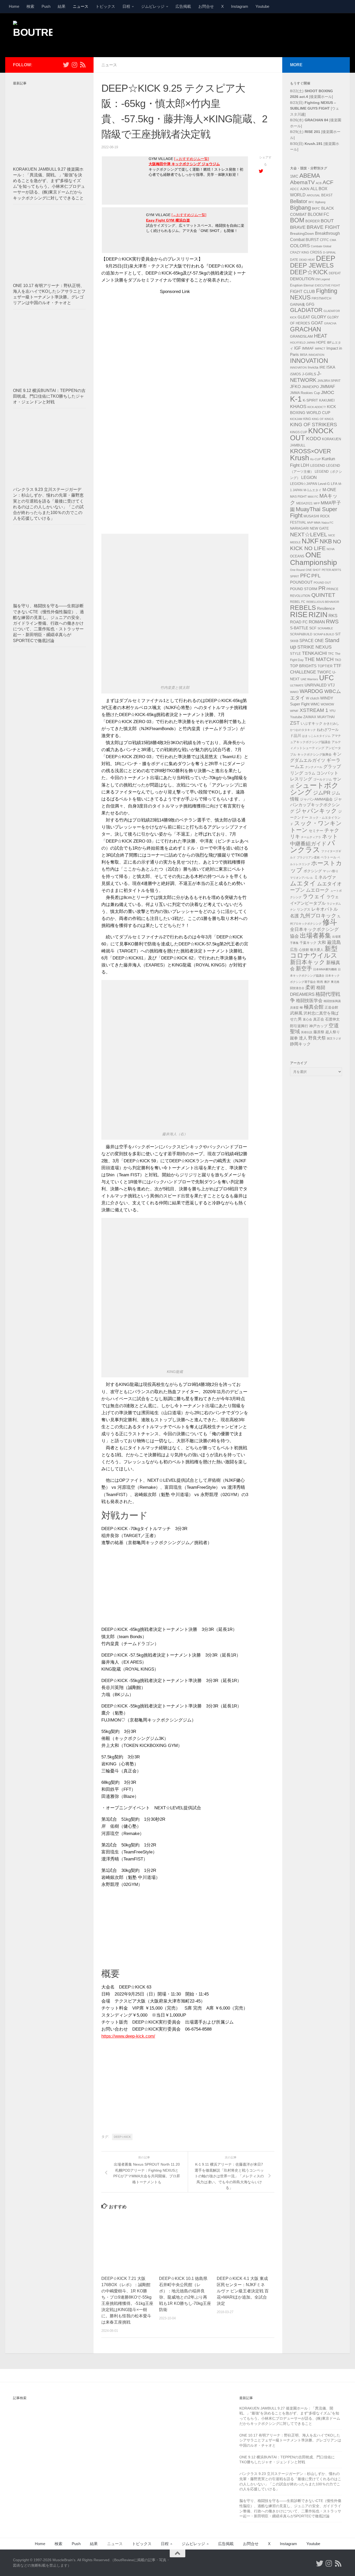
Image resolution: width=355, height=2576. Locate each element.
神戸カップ (318, 1026)
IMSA (304, 355)
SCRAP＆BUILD (324, 634)
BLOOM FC (318, 214)
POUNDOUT (301, 582)
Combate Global (321, 246)
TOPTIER (325, 666)
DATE (294, 260)
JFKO (295, 387)
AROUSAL (313, 195)
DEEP (326, 258)
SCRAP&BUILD (301, 634)
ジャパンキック (316, 811)
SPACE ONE (312, 641)
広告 (294, 950)
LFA (334, 484)
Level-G (324, 484)
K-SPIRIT (310, 400)
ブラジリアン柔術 (308, 857)
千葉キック (308, 943)
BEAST (327, 195)
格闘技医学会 (309, 1000)
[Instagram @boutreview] (74, 65)
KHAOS (298, 406)
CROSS (316, 252)
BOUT (327, 221)
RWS (332, 622)
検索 (30, 6)
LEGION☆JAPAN (304, 484)
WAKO (294, 692)
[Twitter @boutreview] (66, 65)
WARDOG (311, 691)
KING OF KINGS (323, 419)
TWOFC (324, 672)
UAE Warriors (309, 679)
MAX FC (313, 497)
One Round (297, 570)
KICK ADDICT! (317, 407)
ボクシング (313, 871)
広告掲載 (183, 6)
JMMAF (327, 387)
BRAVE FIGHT (323, 227)
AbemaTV (302, 182)
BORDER (313, 221)
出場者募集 (315, 936)
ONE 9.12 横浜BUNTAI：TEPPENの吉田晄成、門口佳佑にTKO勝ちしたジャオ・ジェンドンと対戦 (49, 396)
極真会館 (314, 1007)
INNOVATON (298, 368)
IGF (298, 348)
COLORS (300, 246)
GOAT (317, 323)
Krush (300, 458)
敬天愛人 (317, 950)
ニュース (81, 6)
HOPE (321, 343)
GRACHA (330, 323)
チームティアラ (311, 837)
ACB (319, 183)
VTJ (331, 685)
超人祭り (333, 1032)
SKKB (294, 641)
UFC (327, 678)
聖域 (295, 1032)
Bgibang (320, 202)
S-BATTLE (299, 628)
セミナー (316, 831)
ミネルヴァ (325, 877)
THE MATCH (319, 659)
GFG (310, 304)
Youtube (262, 6)
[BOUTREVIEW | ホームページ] (33, 34)
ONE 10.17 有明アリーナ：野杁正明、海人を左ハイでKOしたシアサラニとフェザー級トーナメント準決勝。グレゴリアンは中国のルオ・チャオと (290, 2440)
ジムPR (322, 793)
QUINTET (323, 595)
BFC (311, 202)
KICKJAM (296, 419)
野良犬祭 (317, 1038)
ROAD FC (299, 622)
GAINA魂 (297, 304)
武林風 (296, 1013)
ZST (295, 723)
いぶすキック (312, 723)
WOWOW (327, 704)
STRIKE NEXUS (314, 647)
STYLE (295, 654)
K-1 (296, 399)
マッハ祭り (331, 871)
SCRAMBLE (325, 628)
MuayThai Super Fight (314, 512)
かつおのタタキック (303, 730)
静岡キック (300, 1044)
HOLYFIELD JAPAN (303, 343)
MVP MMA (314, 523)
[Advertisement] (247, 35)
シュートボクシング (314, 789)
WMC (315, 704)
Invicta (313, 367)
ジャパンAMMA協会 (316, 799)
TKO (338, 660)
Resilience (326, 609)
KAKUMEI (327, 401)
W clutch (313, 698)
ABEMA (310, 176)
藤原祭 (319, 1032)
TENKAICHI (314, 653)
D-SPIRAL (330, 252)
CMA (333, 240)
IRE (322, 367)
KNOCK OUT (312, 434)
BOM (297, 220)
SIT (338, 634)
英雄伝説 (307, 1032)
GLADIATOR (306, 310)
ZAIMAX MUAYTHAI (319, 717)
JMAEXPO (310, 387)
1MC (294, 176)
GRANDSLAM (301, 336)
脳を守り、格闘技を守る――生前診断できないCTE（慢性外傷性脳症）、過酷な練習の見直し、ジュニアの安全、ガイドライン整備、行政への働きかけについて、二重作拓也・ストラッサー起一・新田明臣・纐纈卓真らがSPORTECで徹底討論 (48, 623)
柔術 (310, 987)
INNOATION (316, 355)
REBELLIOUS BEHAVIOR (323, 602)
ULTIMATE (297, 685)
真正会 (319, 1019)
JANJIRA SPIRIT (329, 381)
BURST (312, 240)
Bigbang (300, 208)
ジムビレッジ (153, 6)
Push (46, 6)
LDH (305, 465)
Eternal (309, 285)
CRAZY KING (300, 252)
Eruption (296, 285)
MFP (317, 503)
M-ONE (329, 490)
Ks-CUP (315, 459)
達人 (303, 1038)
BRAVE (298, 227)
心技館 (304, 950)
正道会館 (331, 1007)
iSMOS (295, 374)
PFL (316, 576)
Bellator (299, 201)
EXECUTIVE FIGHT (327, 285)
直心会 (307, 1019)
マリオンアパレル (301, 878)
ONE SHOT (313, 570)
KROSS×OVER (311, 451)
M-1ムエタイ (313, 490)
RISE (299, 614)
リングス (304, 909)
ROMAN (317, 622)
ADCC (295, 189)
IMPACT (320, 349)
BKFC (316, 209)
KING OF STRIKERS (314, 425)
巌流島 (334, 942)
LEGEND (318, 465)
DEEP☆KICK (122, 2137)
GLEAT (304, 317)
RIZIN (318, 615)
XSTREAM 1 (314, 710)
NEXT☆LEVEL (309, 535)
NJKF (310, 541)
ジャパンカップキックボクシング (316, 805)
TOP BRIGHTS (303, 666)
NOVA (331, 549)
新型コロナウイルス (314, 952)
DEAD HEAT (307, 260)
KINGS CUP (299, 432)
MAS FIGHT (298, 497)
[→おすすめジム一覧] (192, 159)
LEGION (309, 478)
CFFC (324, 240)
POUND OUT (322, 583)
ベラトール (328, 857)
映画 (320, 982)
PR (322, 588)
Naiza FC (327, 523)
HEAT (321, 336)
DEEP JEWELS (312, 265)
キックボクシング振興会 (314, 755)
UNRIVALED (316, 685)
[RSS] (83, 65)
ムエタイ (303, 883)
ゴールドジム (323, 779)
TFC (331, 654)
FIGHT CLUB (303, 292)
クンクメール (314, 767)
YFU (332, 711)
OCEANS (297, 556)
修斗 (330, 922)
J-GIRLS (309, 374)
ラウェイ (314, 896)
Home (14, 6)
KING (307, 419)
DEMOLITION (302, 279)
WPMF (294, 711)
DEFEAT (335, 273)
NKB (326, 541)
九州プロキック (318, 916)
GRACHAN (305, 329)
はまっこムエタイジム (316, 736)
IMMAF (308, 348)
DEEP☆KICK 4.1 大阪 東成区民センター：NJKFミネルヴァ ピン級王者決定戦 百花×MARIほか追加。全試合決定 (243, 2291)
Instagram (240, 6)
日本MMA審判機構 (325, 969)
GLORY (319, 317)
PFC (305, 576)
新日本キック (308, 962)
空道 (334, 1025)
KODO (314, 439)
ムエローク (318, 890)
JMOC (328, 392)
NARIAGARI (299, 528)
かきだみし (331, 724)
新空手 (304, 968)
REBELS (303, 608)
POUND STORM (304, 589)
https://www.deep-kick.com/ (128, 2036)
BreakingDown (302, 233)
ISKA (331, 367)
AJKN (305, 189)
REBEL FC (298, 602)
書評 (327, 982)
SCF (313, 628)
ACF (328, 182)
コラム (310, 773)
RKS (333, 616)
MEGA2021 (304, 503)
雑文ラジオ (334, 1038)
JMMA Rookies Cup (305, 393)
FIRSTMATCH (321, 298)
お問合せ (206, 6)
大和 (322, 942)
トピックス (105, 6)
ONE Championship (314, 559)
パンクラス (313, 846)
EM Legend (323, 279)
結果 (62, 6)
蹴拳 (294, 1038)
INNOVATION (309, 361)
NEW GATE (319, 528)
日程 (126, 6)
